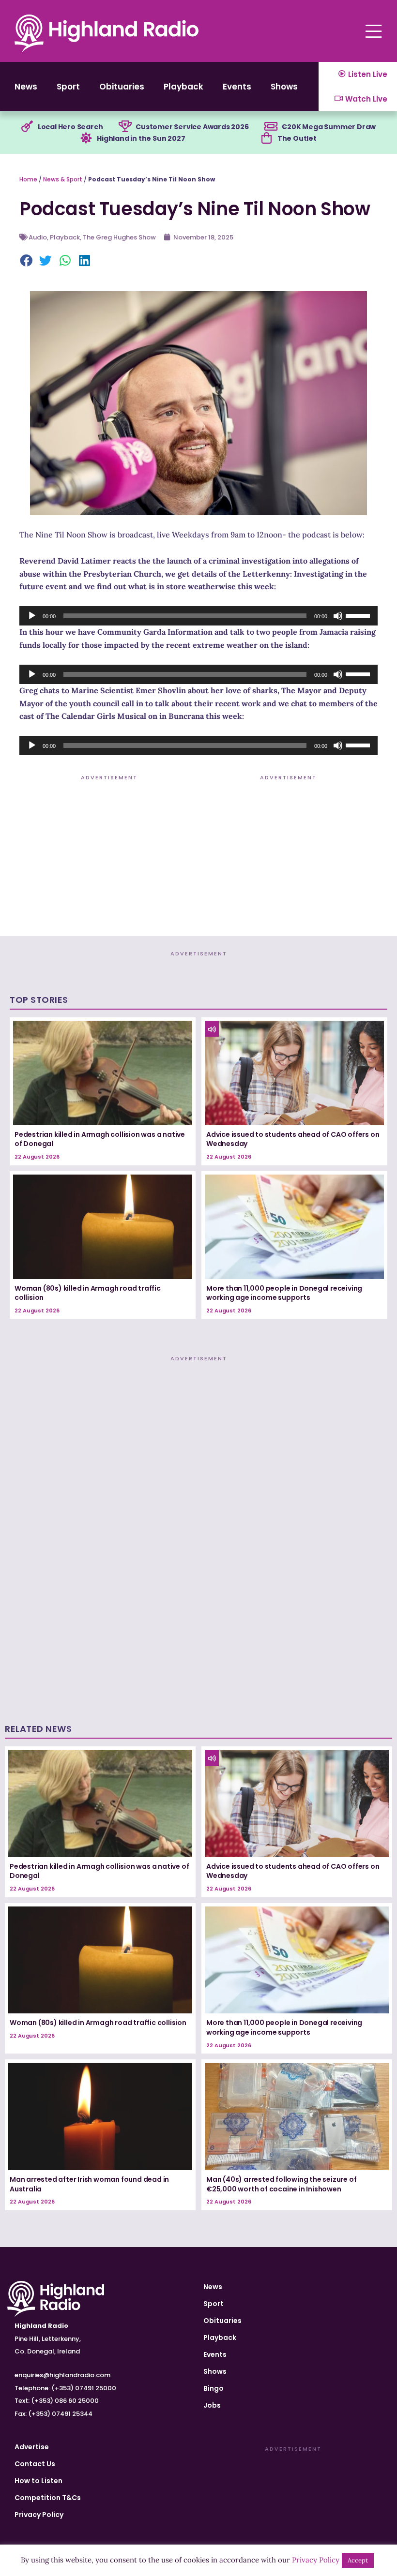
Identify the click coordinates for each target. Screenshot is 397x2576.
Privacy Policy (39, 2515)
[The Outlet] (267, 138)
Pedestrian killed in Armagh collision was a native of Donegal (100, 1139)
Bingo (214, 2388)
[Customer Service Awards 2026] (125, 127)
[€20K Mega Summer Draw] (271, 127)
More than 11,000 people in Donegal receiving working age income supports (284, 1293)
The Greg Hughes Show (119, 237)
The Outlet (297, 138)
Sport (68, 87)
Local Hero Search (70, 127)
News (26, 87)
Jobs (212, 2405)
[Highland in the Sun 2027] (86, 138)
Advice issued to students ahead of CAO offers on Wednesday (293, 1139)
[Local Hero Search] (27, 127)
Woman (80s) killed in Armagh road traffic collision (88, 1293)
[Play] (32, 616)
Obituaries (122, 87)
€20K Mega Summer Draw (328, 127)
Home (28, 179)
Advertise (32, 2447)
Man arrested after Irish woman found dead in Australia (89, 2184)
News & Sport (63, 179)
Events (237, 87)
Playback (183, 87)
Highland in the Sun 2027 (141, 138)
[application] (198, 616)
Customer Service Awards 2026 (192, 127)
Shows (284, 87)
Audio (38, 237)
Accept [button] (358, 2560)
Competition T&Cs (48, 2498)
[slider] (359, 615)
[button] (27, 261)
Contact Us (35, 2464)
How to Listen (38, 2481)
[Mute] (338, 616)
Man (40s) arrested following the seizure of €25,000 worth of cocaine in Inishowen (281, 2184)
